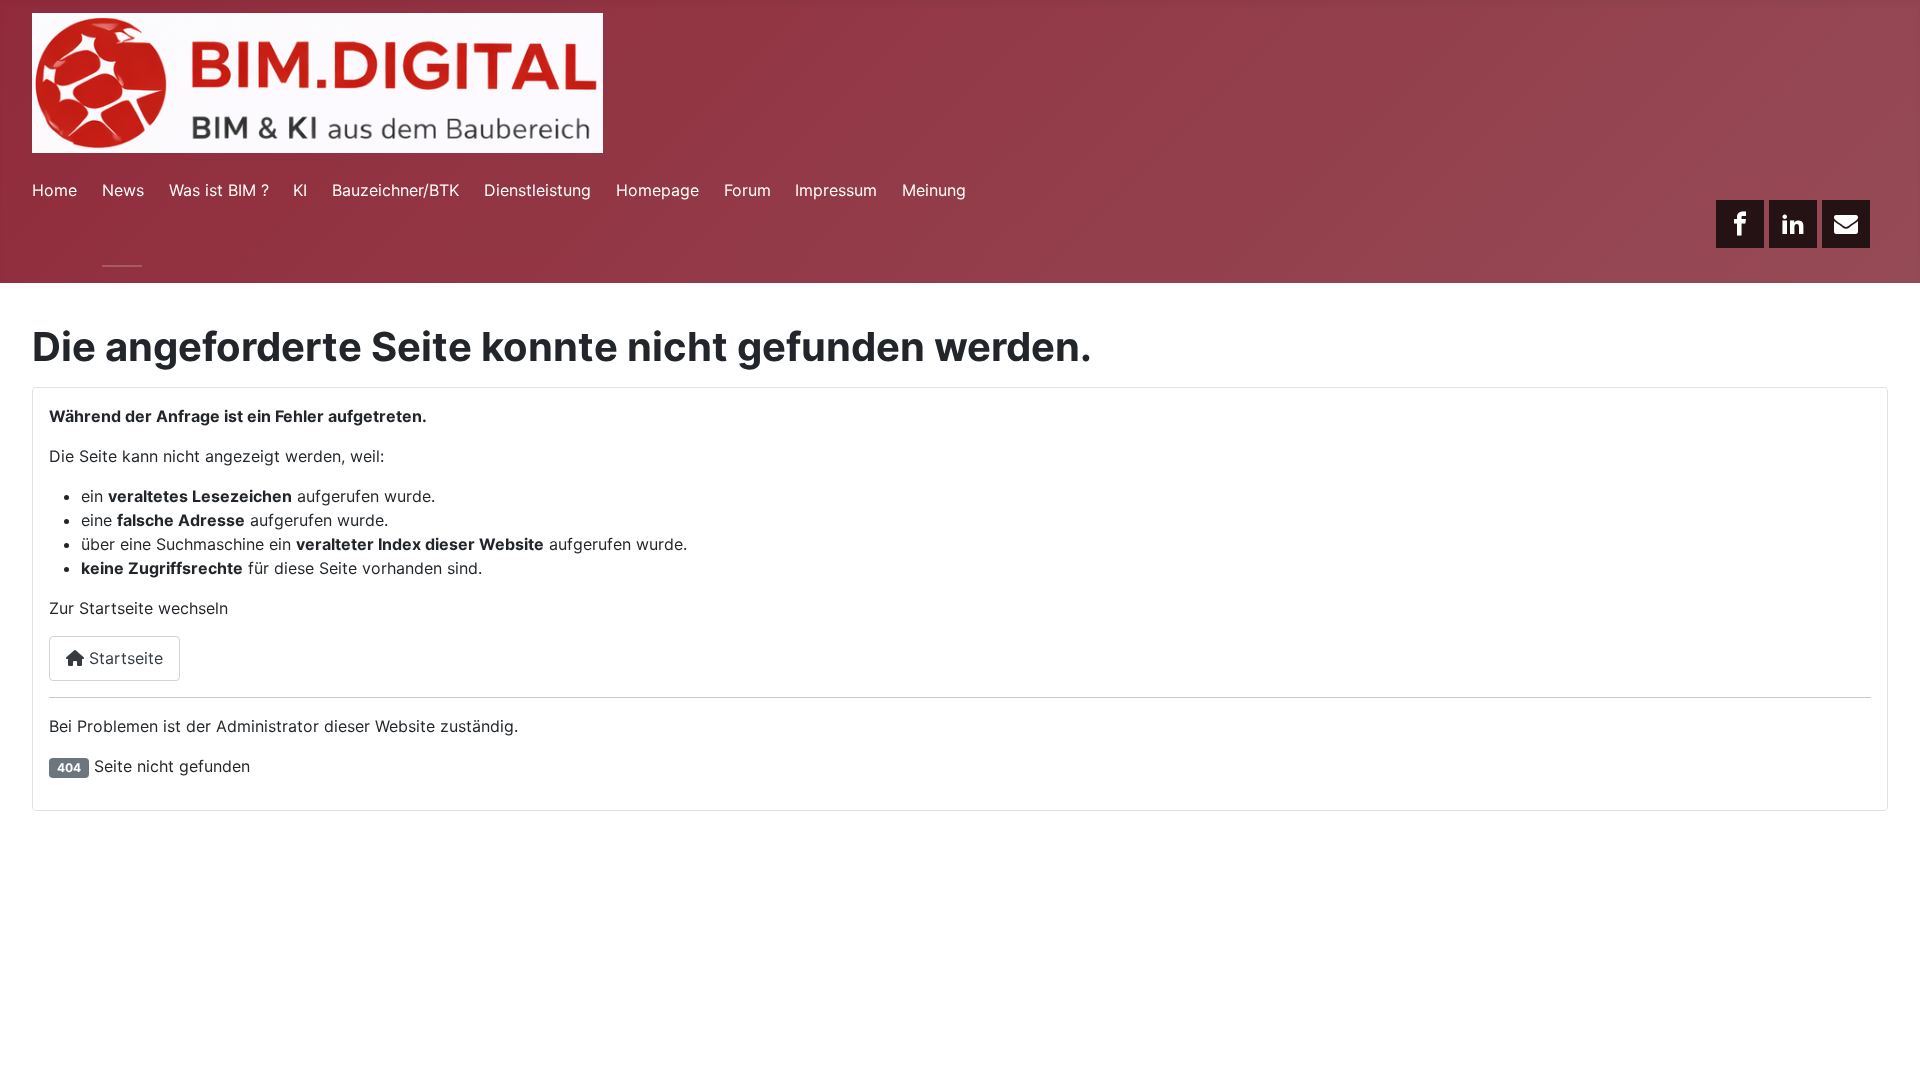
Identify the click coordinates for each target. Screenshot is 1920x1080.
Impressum (836, 190)
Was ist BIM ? (219, 190)
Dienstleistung (537, 190)
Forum (747, 190)
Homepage (657, 190)
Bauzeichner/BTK (395, 190)
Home (54, 190)
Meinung (934, 190)
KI (300, 190)
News (123, 190)
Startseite (123, 658)
